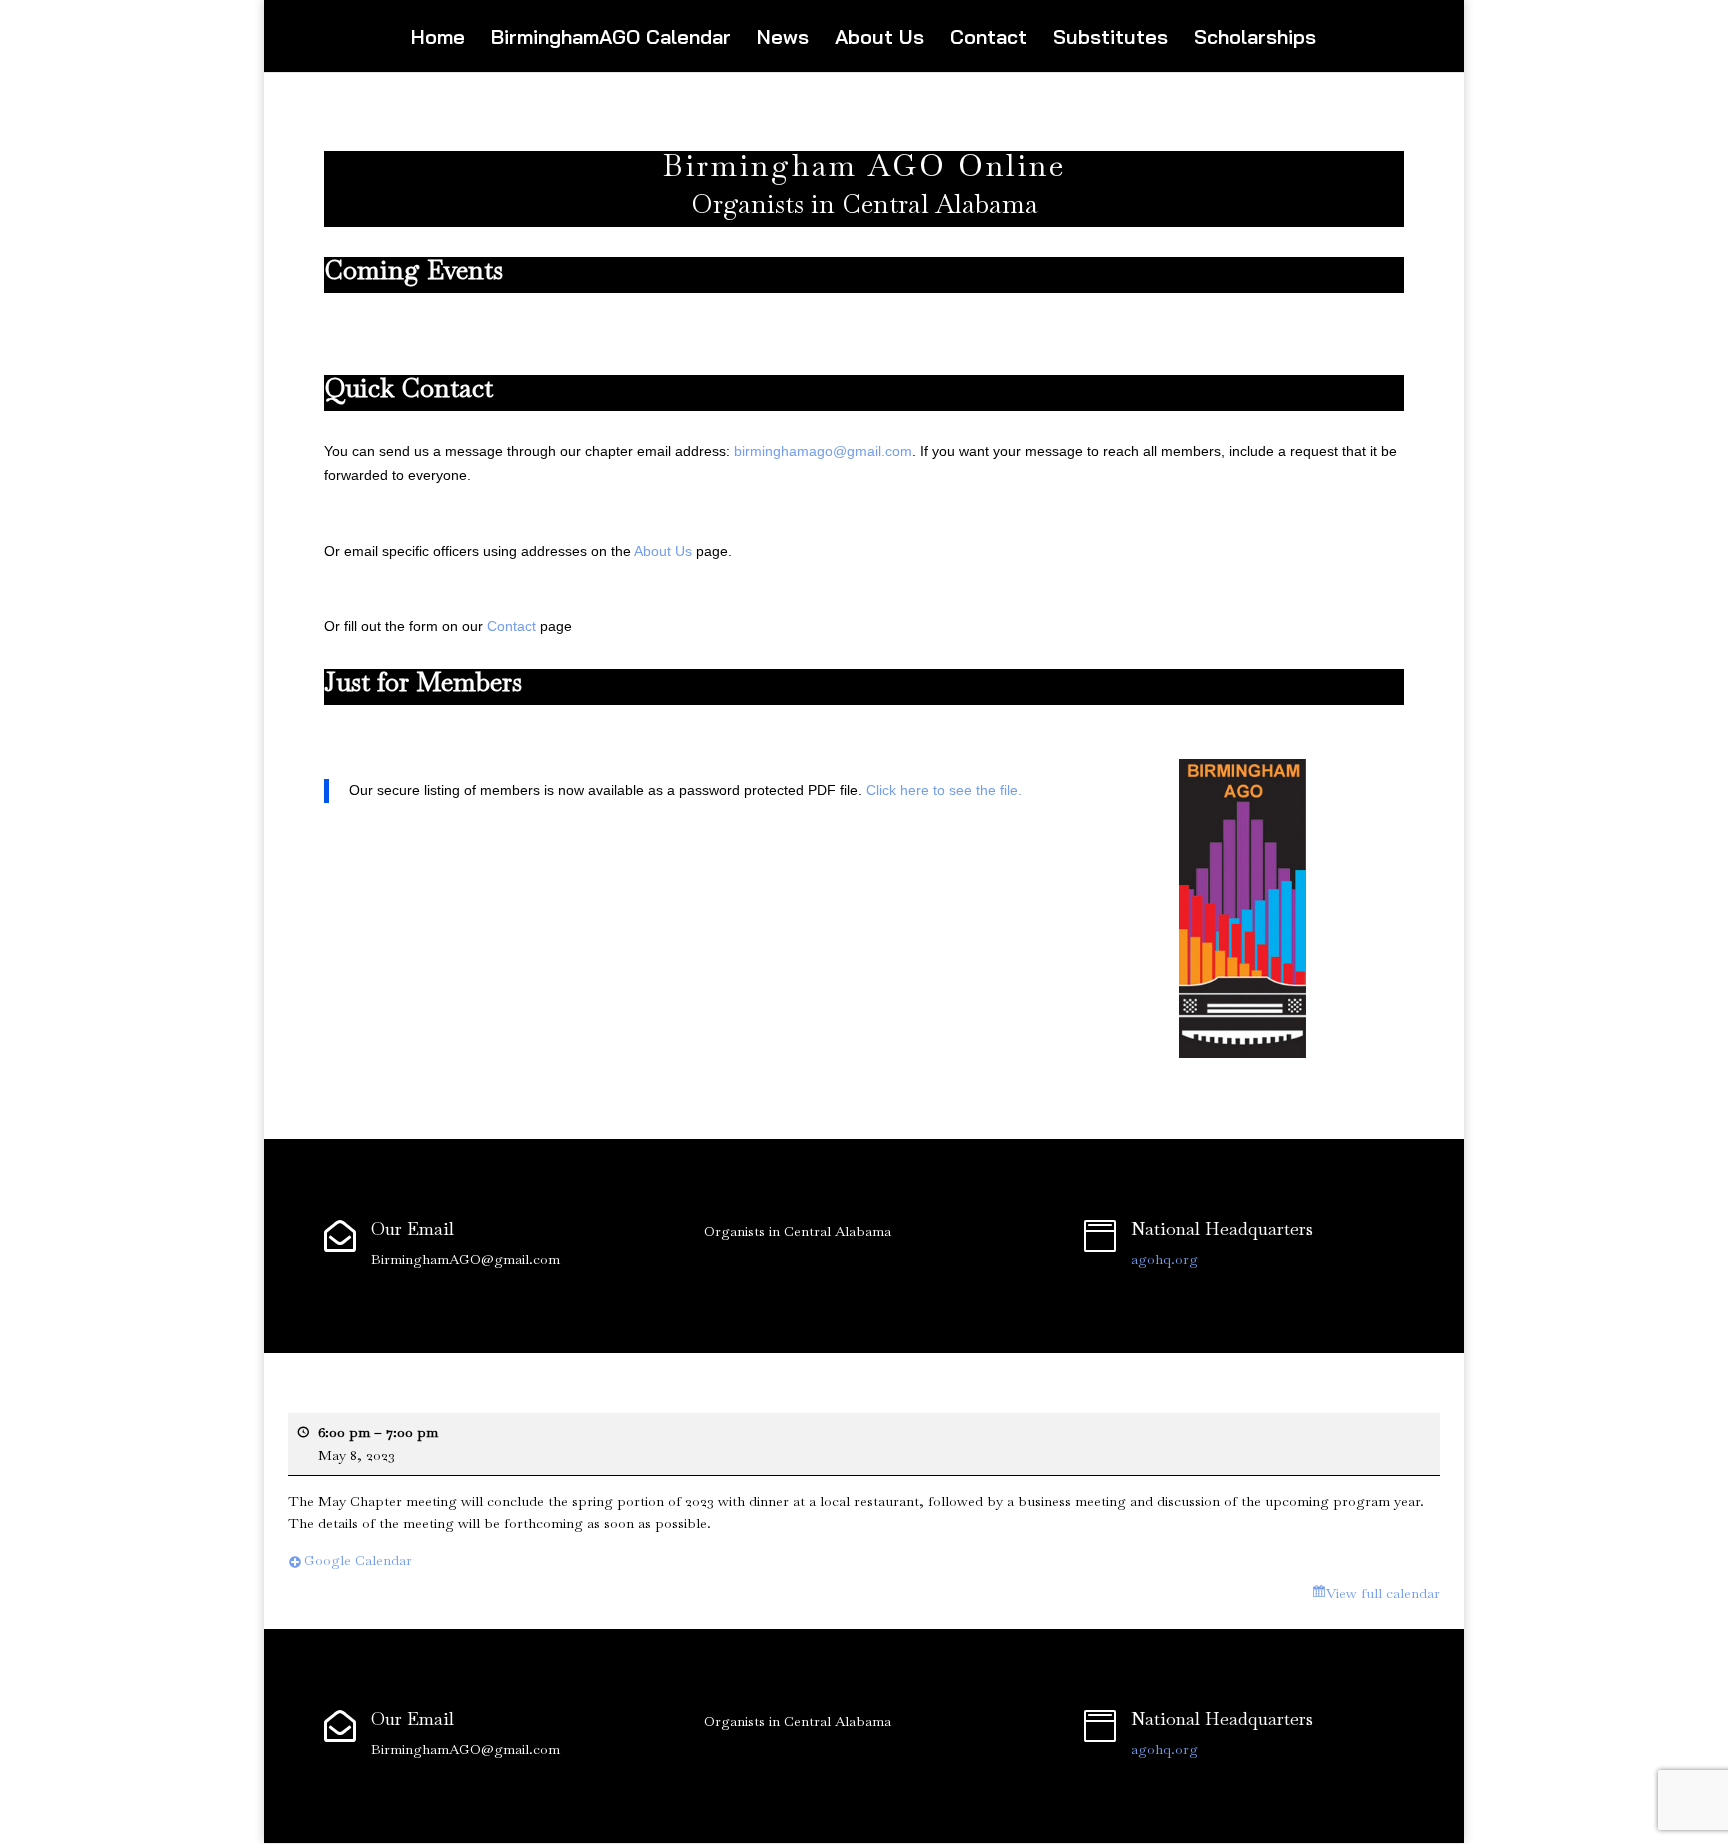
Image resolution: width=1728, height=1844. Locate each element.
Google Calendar (358, 1560)
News (783, 39)
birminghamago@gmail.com (823, 451)
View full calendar (1383, 1593)
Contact (988, 39)
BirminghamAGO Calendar (611, 39)
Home (438, 39)
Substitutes (1110, 39)
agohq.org (1164, 1259)
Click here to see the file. (944, 790)
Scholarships (1255, 39)
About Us (879, 39)
